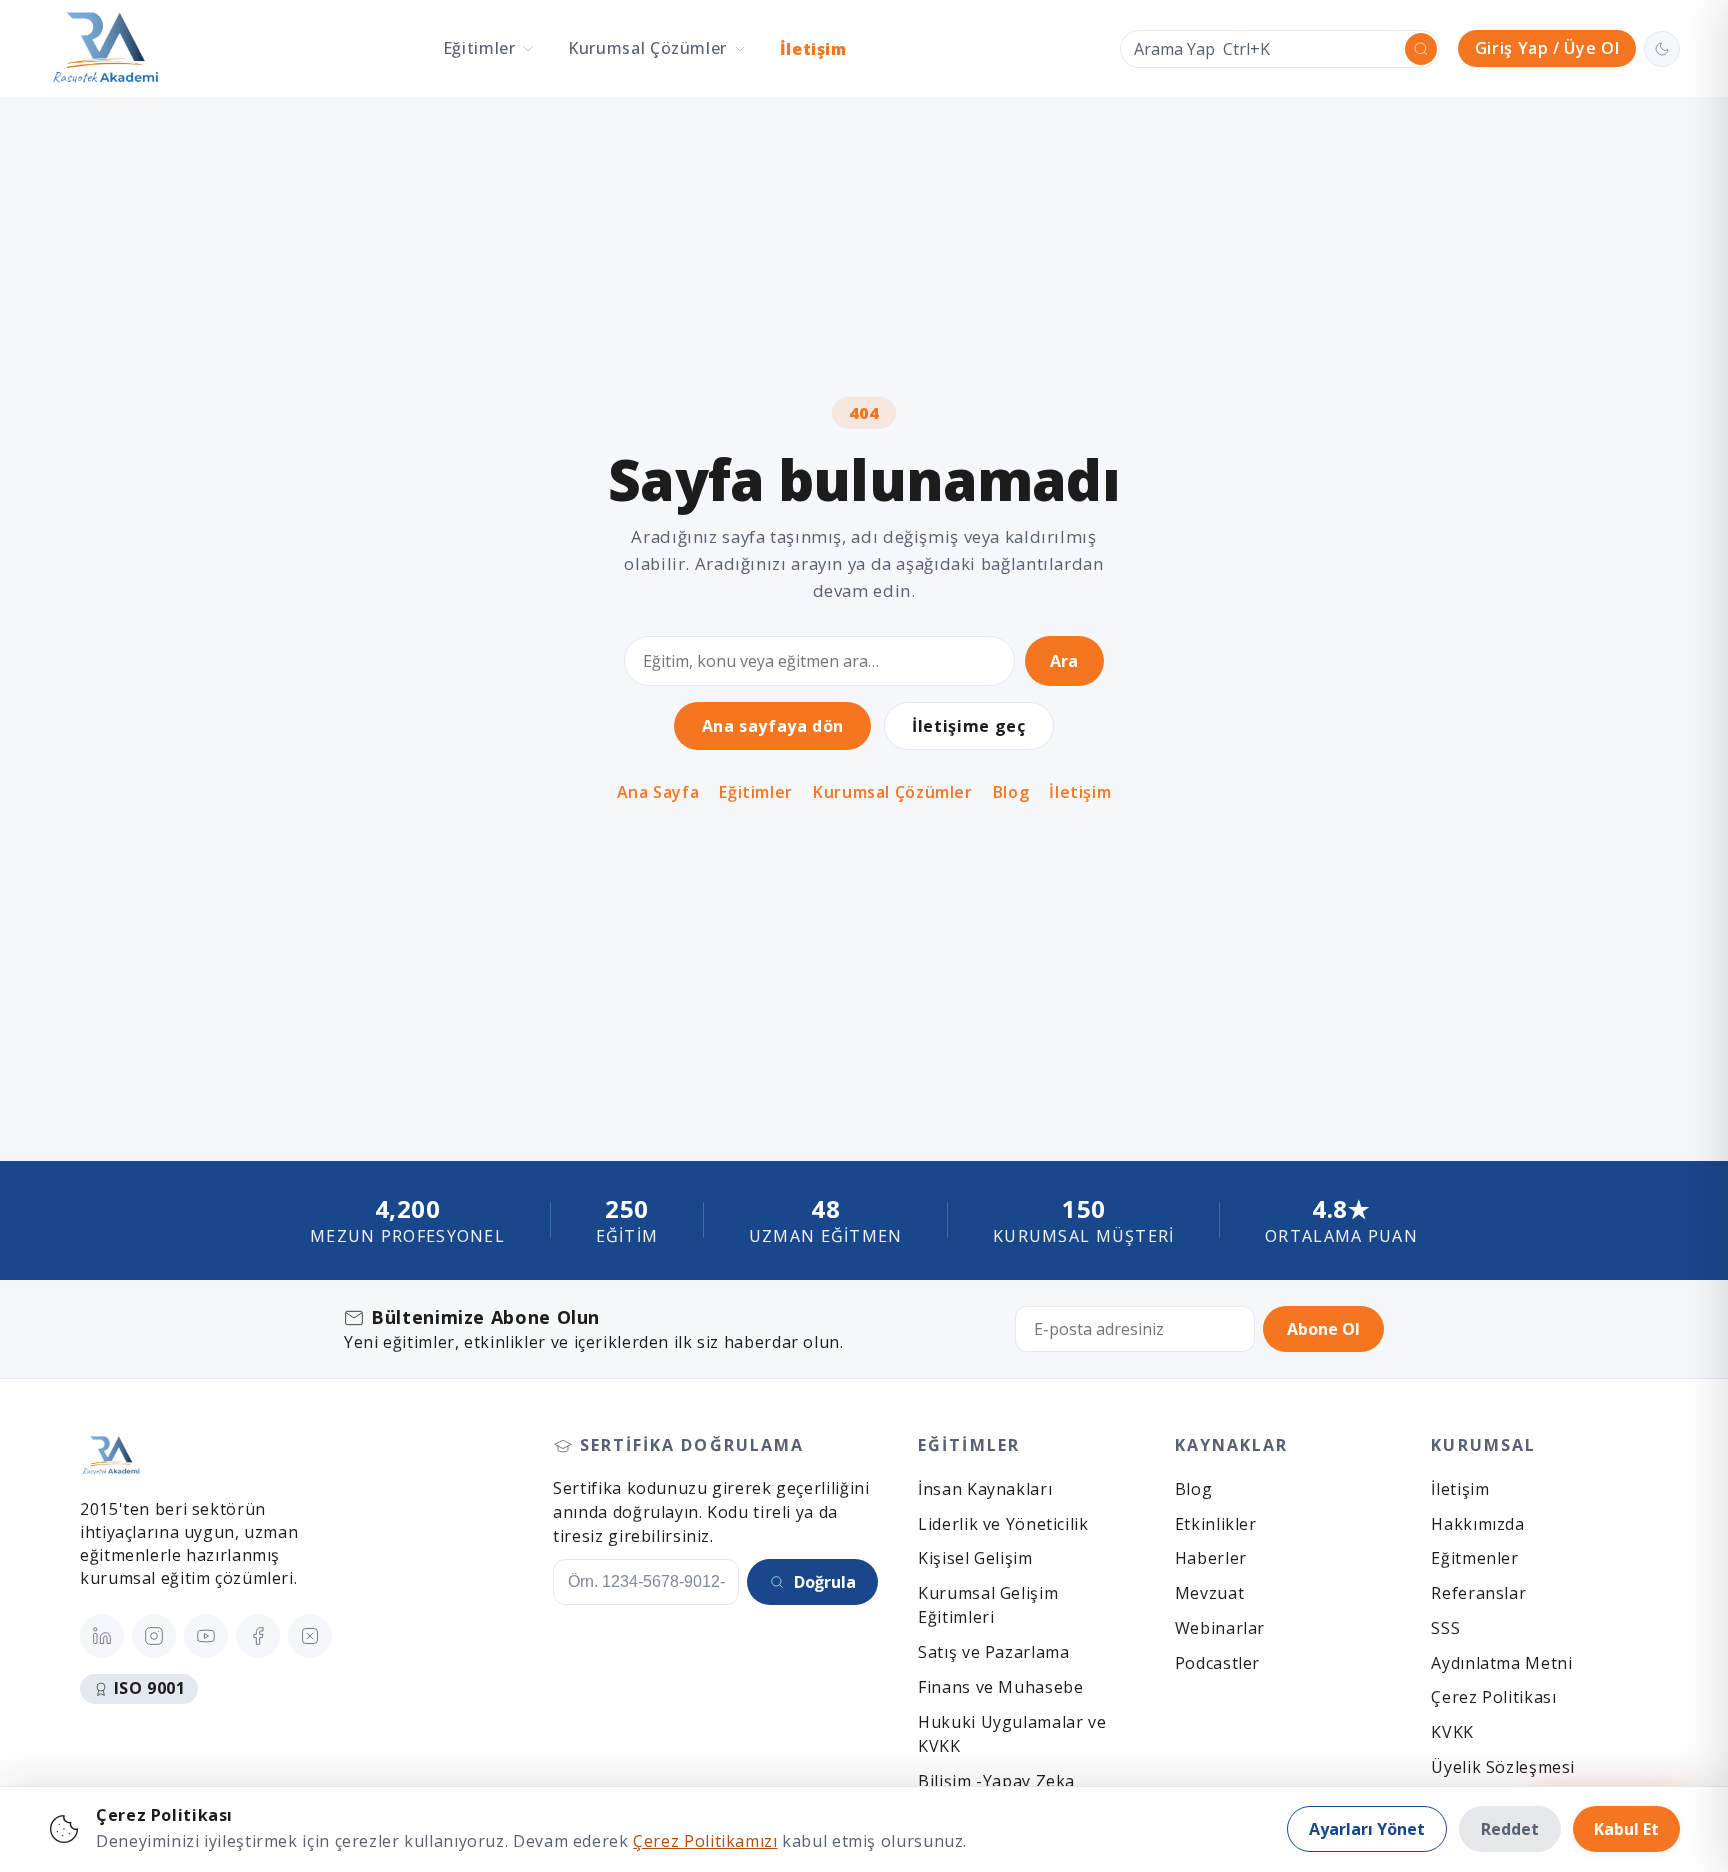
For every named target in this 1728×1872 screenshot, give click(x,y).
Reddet (1510, 1829)
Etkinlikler (1216, 1524)
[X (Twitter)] (310, 1636)
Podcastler (1217, 1663)
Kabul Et (1626, 1829)
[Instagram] (154, 1636)
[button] (489, 48)
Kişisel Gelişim (975, 1558)
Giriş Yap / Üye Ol (1547, 48)
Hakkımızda (1477, 1524)
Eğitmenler (1474, 1558)
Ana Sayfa (658, 792)
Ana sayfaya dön (773, 726)
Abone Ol (1323, 1329)
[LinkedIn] (102, 1636)
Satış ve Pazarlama (993, 1652)
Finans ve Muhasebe (1000, 1687)
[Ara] (1421, 49)
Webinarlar (1220, 1628)
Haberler (1211, 1558)
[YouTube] (206, 1636)
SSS (1445, 1628)
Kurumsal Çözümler (893, 792)
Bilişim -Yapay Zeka (996, 1781)
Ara (1064, 661)
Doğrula (825, 1582)
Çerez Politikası (1493, 1697)
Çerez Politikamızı (705, 1841)
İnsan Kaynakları (985, 1489)
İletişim (813, 49)
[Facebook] (258, 1636)
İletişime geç (968, 726)
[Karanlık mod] (1662, 49)
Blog (1011, 792)
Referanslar (1478, 1593)
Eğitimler (756, 792)
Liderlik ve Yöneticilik (1003, 1524)
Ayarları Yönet (1367, 1829)
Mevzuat (1209, 1593)
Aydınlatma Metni (1501, 1663)
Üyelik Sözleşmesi (1503, 1767)
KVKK (1452, 1732)
